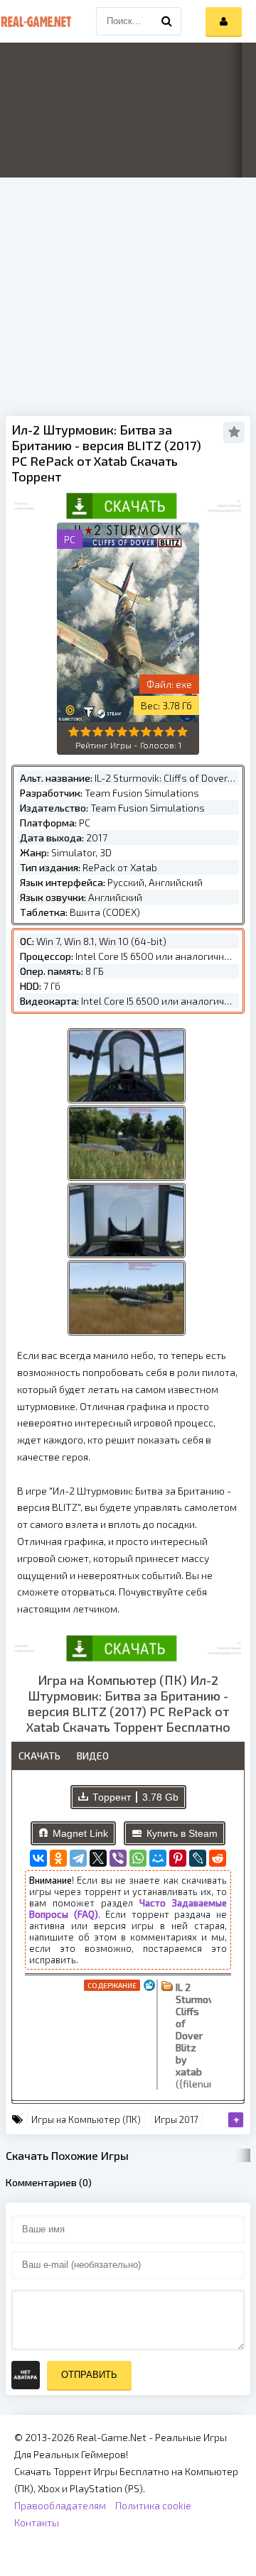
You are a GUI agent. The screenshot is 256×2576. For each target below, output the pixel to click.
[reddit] (218, 1858)
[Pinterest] (178, 1858)
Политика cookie (153, 2505)
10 (182, 732)
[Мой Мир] (158, 1858)
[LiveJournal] (198, 1858)
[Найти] (167, 21)
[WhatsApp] (138, 1858)
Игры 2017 (176, 2119)
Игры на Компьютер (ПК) (86, 2119)
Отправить (89, 2375)
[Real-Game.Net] (36, 21)
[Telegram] (78, 1858)
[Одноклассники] (58, 1858)
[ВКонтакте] (38, 1858)
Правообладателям (60, 2505)
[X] (98, 1858)
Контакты (37, 2522)
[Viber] (118, 1858)
